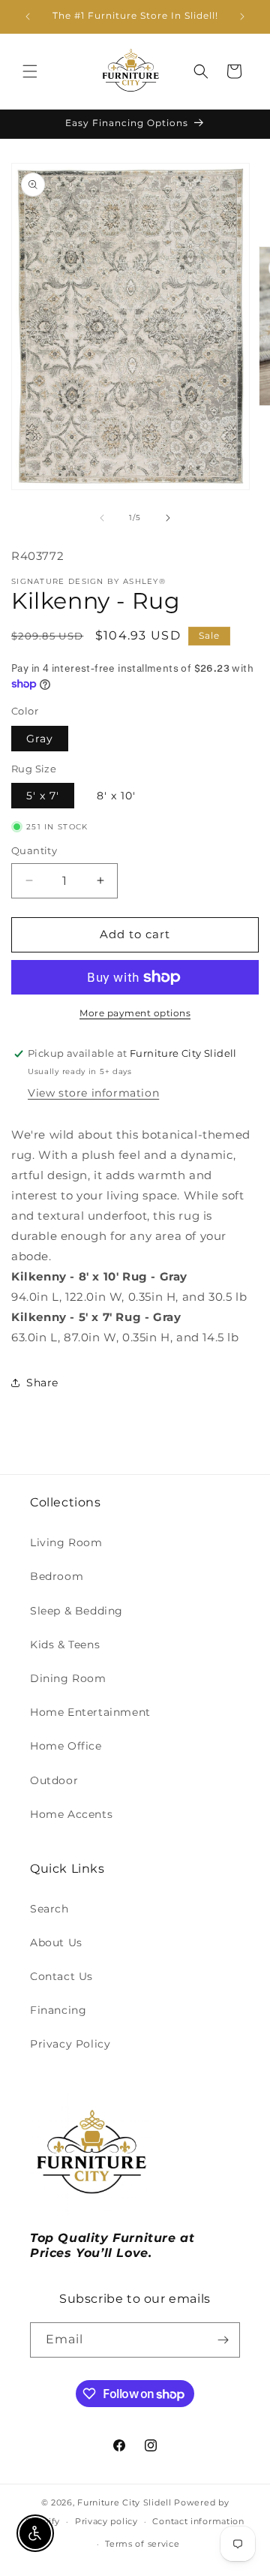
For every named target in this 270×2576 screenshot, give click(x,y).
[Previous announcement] (28, 17)
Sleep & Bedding (76, 1611)
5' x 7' (43, 796)
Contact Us (61, 1976)
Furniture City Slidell (124, 2502)
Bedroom (57, 1576)
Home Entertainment (90, 1712)
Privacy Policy (70, 2044)
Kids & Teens (65, 1645)
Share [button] (42, 1383)
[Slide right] (168, 518)
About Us (56, 1943)
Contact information (198, 2521)
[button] (30, 71)
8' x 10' (116, 796)
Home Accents (71, 1814)
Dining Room (68, 1678)
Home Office (66, 1746)
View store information (93, 1093)
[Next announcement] (242, 17)
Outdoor (54, 1780)
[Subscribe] (223, 2340)
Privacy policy (106, 2521)
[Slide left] (102, 518)
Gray (40, 739)
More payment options (135, 1013)
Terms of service (142, 2544)
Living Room (66, 1542)
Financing (58, 2010)
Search (49, 1909)
